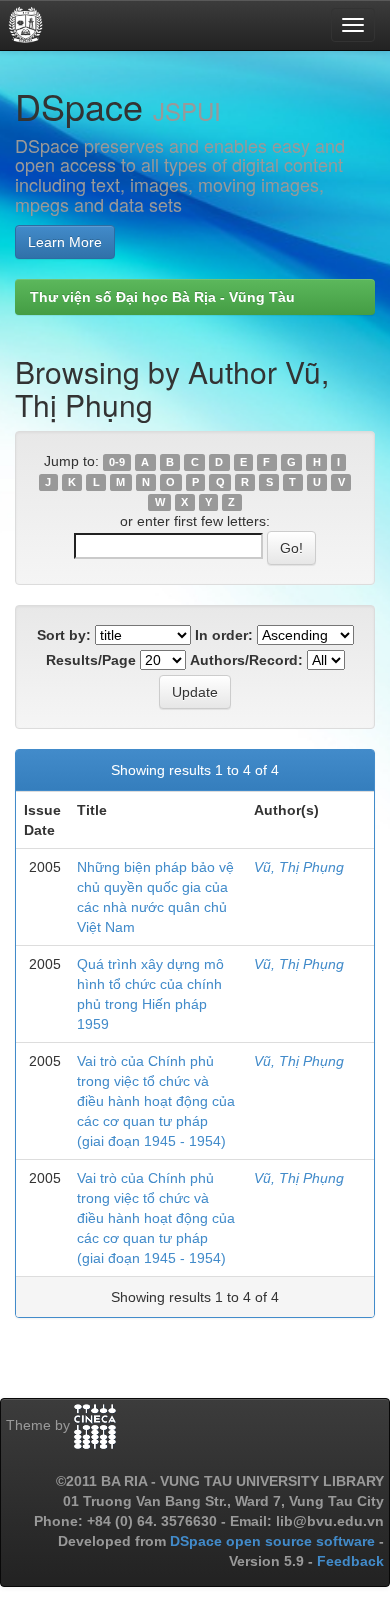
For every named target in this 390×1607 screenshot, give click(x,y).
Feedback (350, 1561)
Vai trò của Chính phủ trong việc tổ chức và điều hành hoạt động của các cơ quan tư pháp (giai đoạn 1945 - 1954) (156, 1101)
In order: (224, 635)
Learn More (65, 242)
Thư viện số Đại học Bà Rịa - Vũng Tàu (162, 297)
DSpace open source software (274, 1541)
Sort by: (64, 635)
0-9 (117, 462)
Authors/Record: (246, 660)
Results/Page (91, 660)
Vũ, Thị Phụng (299, 867)
